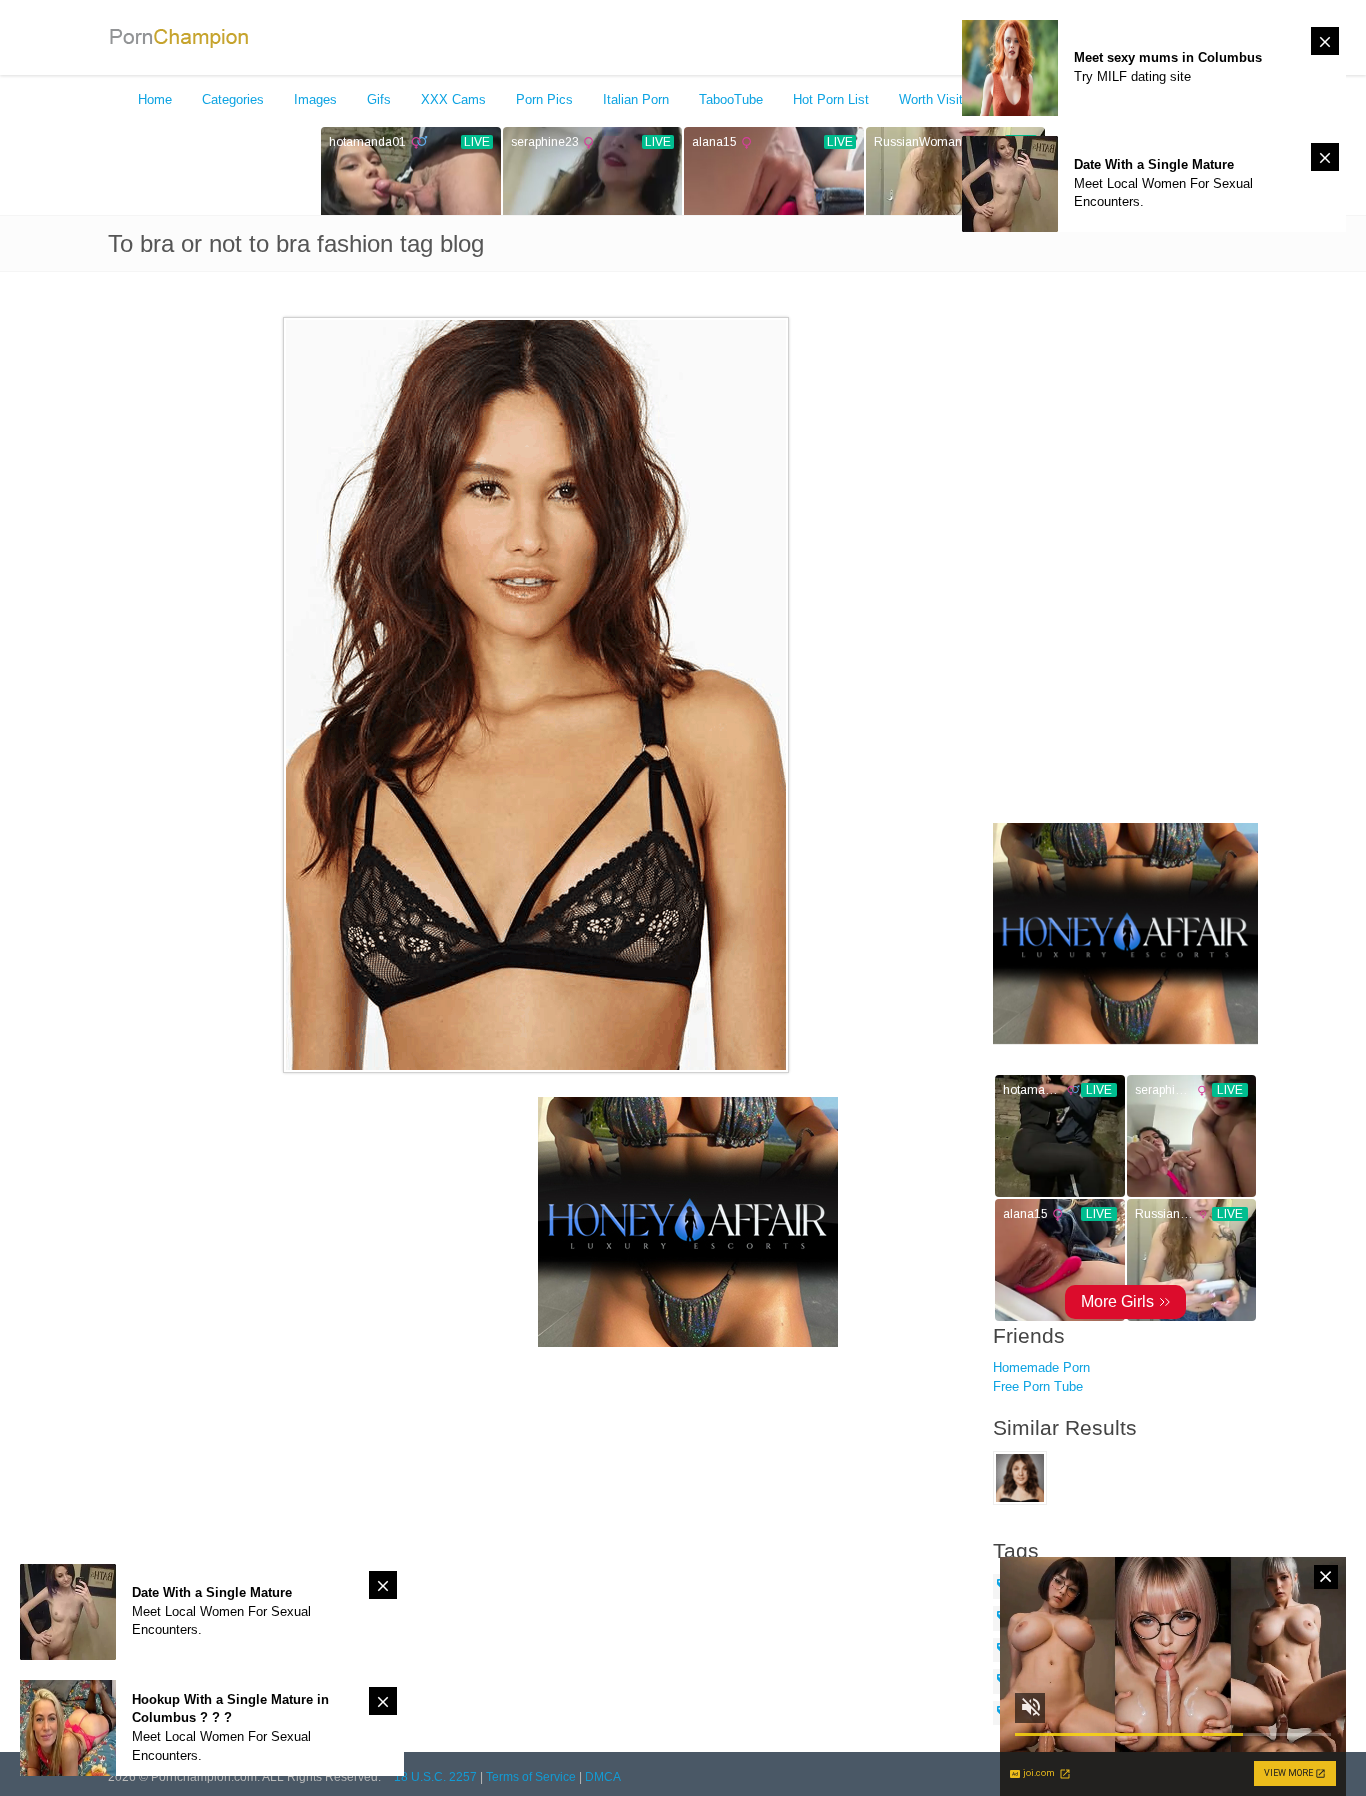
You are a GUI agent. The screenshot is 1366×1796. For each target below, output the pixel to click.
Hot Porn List (831, 99)
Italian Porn (636, 99)
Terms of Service (531, 1777)
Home (155, 99)
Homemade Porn (1041, 1367)
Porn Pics (544, 99)
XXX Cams (453, 99)
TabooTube (731, 99)
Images (315, 99)
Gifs (379, 99)
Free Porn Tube (1038, 1386)
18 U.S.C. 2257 (435, 1777)
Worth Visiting (939, 99)
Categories (233, 99)
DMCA (603, 1777)
